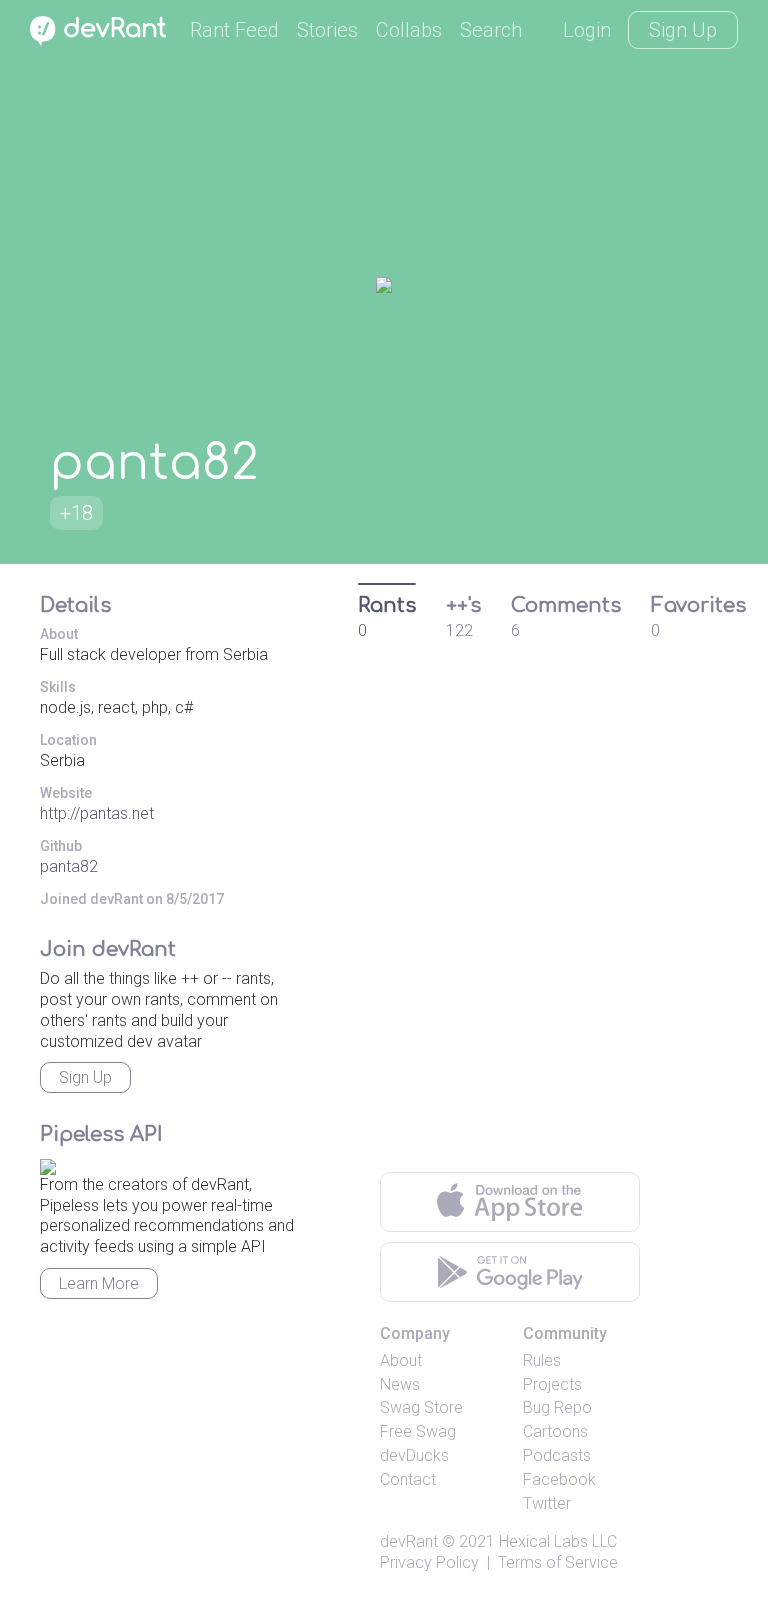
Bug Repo (557, 1407)
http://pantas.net (97, 813)
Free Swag (418, 1431)
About (401, 1360)
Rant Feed (234, 30)
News (400, 1384)
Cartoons (555, 1431)
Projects (552, 1384)
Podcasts (557, 1455)
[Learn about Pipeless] (48, 1163)
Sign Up (683, 30)
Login (587, 30)
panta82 (69, 866)
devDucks (414, 1455)
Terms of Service (558, 1562)
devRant (409, 1541)
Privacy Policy (429, 1562)
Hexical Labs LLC (558, 1541)
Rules (542, 1360)
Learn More (99, 1283)
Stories (327, 30)
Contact (408, 1479)
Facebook (559, 1479)
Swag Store (421, 1407)
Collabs (409, 30)
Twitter (547, 1503)
